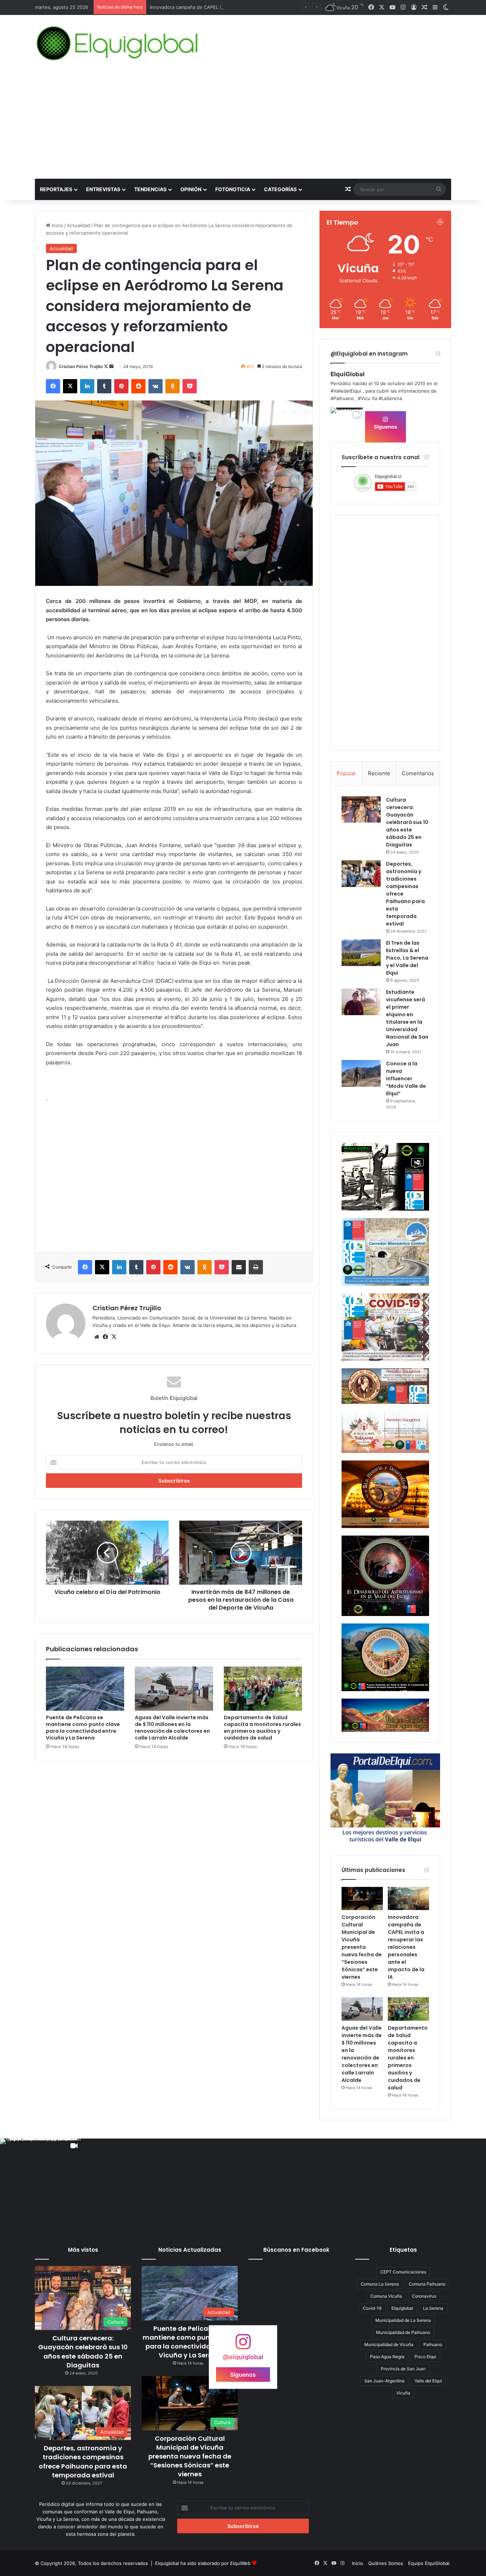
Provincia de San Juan (403, 2369)
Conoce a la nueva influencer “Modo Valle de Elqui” (406, 1079)
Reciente (379, 773)
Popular (346, 773)
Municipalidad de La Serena (403, 2320)
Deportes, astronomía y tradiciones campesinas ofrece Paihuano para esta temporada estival (83, 2462)
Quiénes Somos (386, 2563)
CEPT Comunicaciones (403, 2272)
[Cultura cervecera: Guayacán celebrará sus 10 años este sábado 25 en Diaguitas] (361, 809)
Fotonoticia (233, 189)
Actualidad (78, 225)
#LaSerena (390, 398)
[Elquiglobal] (118, 43)
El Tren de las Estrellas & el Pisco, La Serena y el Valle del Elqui (407, 958)
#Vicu (364, 398)
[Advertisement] (243, 125)
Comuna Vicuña (386, 2296)
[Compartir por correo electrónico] (239, 1267)
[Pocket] (190, 386)
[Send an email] (111, 366)
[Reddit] (138, 386)
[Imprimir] (256, 1267)
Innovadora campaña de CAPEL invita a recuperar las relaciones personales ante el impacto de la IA (260, 7)
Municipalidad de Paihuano (403, 2332)
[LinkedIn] (87, 386)
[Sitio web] (97, 1337)
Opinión (191, 189)
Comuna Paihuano (427, 2284)
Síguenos (385, 427)
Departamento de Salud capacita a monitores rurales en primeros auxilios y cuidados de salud (262, 1728)
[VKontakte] (155, 386)
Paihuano (433, 2344)
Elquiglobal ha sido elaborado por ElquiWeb (203, 2563)
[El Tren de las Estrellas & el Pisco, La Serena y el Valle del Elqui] (361, 953)
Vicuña (403, 2393)
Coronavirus (424, 2296)
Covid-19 (372, 2308)
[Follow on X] (107, 366)
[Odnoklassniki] (173, 386)
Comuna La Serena (380, 2284)
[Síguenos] (243, 2345)
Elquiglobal (402, 2308)
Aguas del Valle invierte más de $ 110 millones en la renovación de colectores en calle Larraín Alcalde (172, 1728)
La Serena (433, 2308)
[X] (70, 386)
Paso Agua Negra (387, 2357)
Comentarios (418, 773)
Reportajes (56, 189)
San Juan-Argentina (384, 2381)
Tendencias (150, 189)
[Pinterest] (121, 386)
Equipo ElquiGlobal (429, 2563)
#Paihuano (342, 398)
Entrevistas (103, 189)
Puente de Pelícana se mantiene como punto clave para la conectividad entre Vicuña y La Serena (83, 1728)
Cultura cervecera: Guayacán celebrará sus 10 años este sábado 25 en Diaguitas (407, 822)
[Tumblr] (104, 386)
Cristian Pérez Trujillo (81, 366)
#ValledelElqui (346, 391)
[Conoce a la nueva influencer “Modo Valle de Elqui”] (361, 1073)
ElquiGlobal (348, 374)
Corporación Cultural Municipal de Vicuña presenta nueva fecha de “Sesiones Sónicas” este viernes (362, 1947)
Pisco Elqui (425, 2357)
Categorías (280, 189)
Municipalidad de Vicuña (389, 2344)
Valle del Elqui (428, 2381)
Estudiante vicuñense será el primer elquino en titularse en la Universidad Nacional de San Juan (407, 1018)
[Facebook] (53, 386)
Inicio (57, 225)
